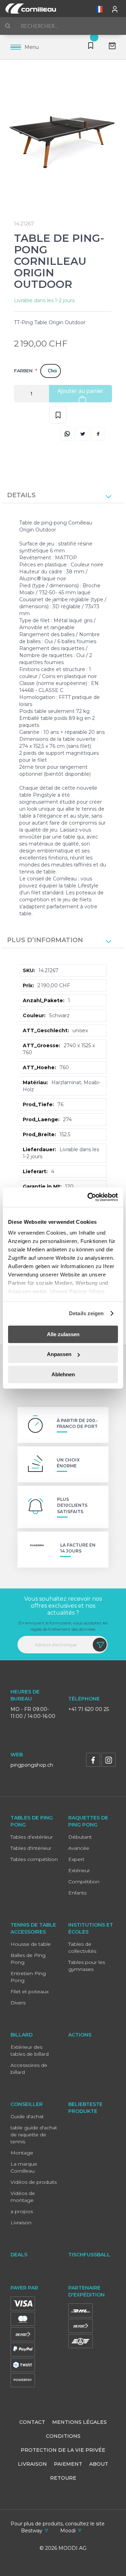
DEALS (19, 2255)
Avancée (79, 1848)
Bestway (32, 2531)
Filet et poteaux (30, 1991)
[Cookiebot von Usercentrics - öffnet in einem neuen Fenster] (89, 1197)
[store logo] (30, 9)
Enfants (77, 1893)
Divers (18, 2003)
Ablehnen (63, 1374)
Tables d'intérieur (31, 1848)
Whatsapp (67, 434)
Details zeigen (86, 1313)
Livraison (21, 2223)
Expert (76, 1859)
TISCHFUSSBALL (89, 2255)
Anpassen (59, 1354)
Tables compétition (34, 1859)
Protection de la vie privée (63, 2450)
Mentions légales (79, 2422)
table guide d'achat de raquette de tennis (34, 2135)
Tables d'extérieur (32, 1837)
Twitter (83, 434)
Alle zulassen (63, 1334)
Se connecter (116, 8)
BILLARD (22, 2035)
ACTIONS (80, 2035)
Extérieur (79, 1870)
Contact (32, 2422)
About (99, 2464)
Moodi (68, 2531)
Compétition (84, 1882)
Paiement (68, 2464)
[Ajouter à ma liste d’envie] (58, 415)
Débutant (80, 1837)
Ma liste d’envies (90, 47)
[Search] (8, 26)
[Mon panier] (110, 47)
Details (21, 495)
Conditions (63, 2436)
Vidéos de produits (34, 2182)
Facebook (98, 434)
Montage (22, 2153)
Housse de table (31, 1944)
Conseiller (27, 2104)
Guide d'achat (27, 2116)
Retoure (63, 2478)
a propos (22, 2211)
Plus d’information (45, 940)
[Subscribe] (100, 1645)
